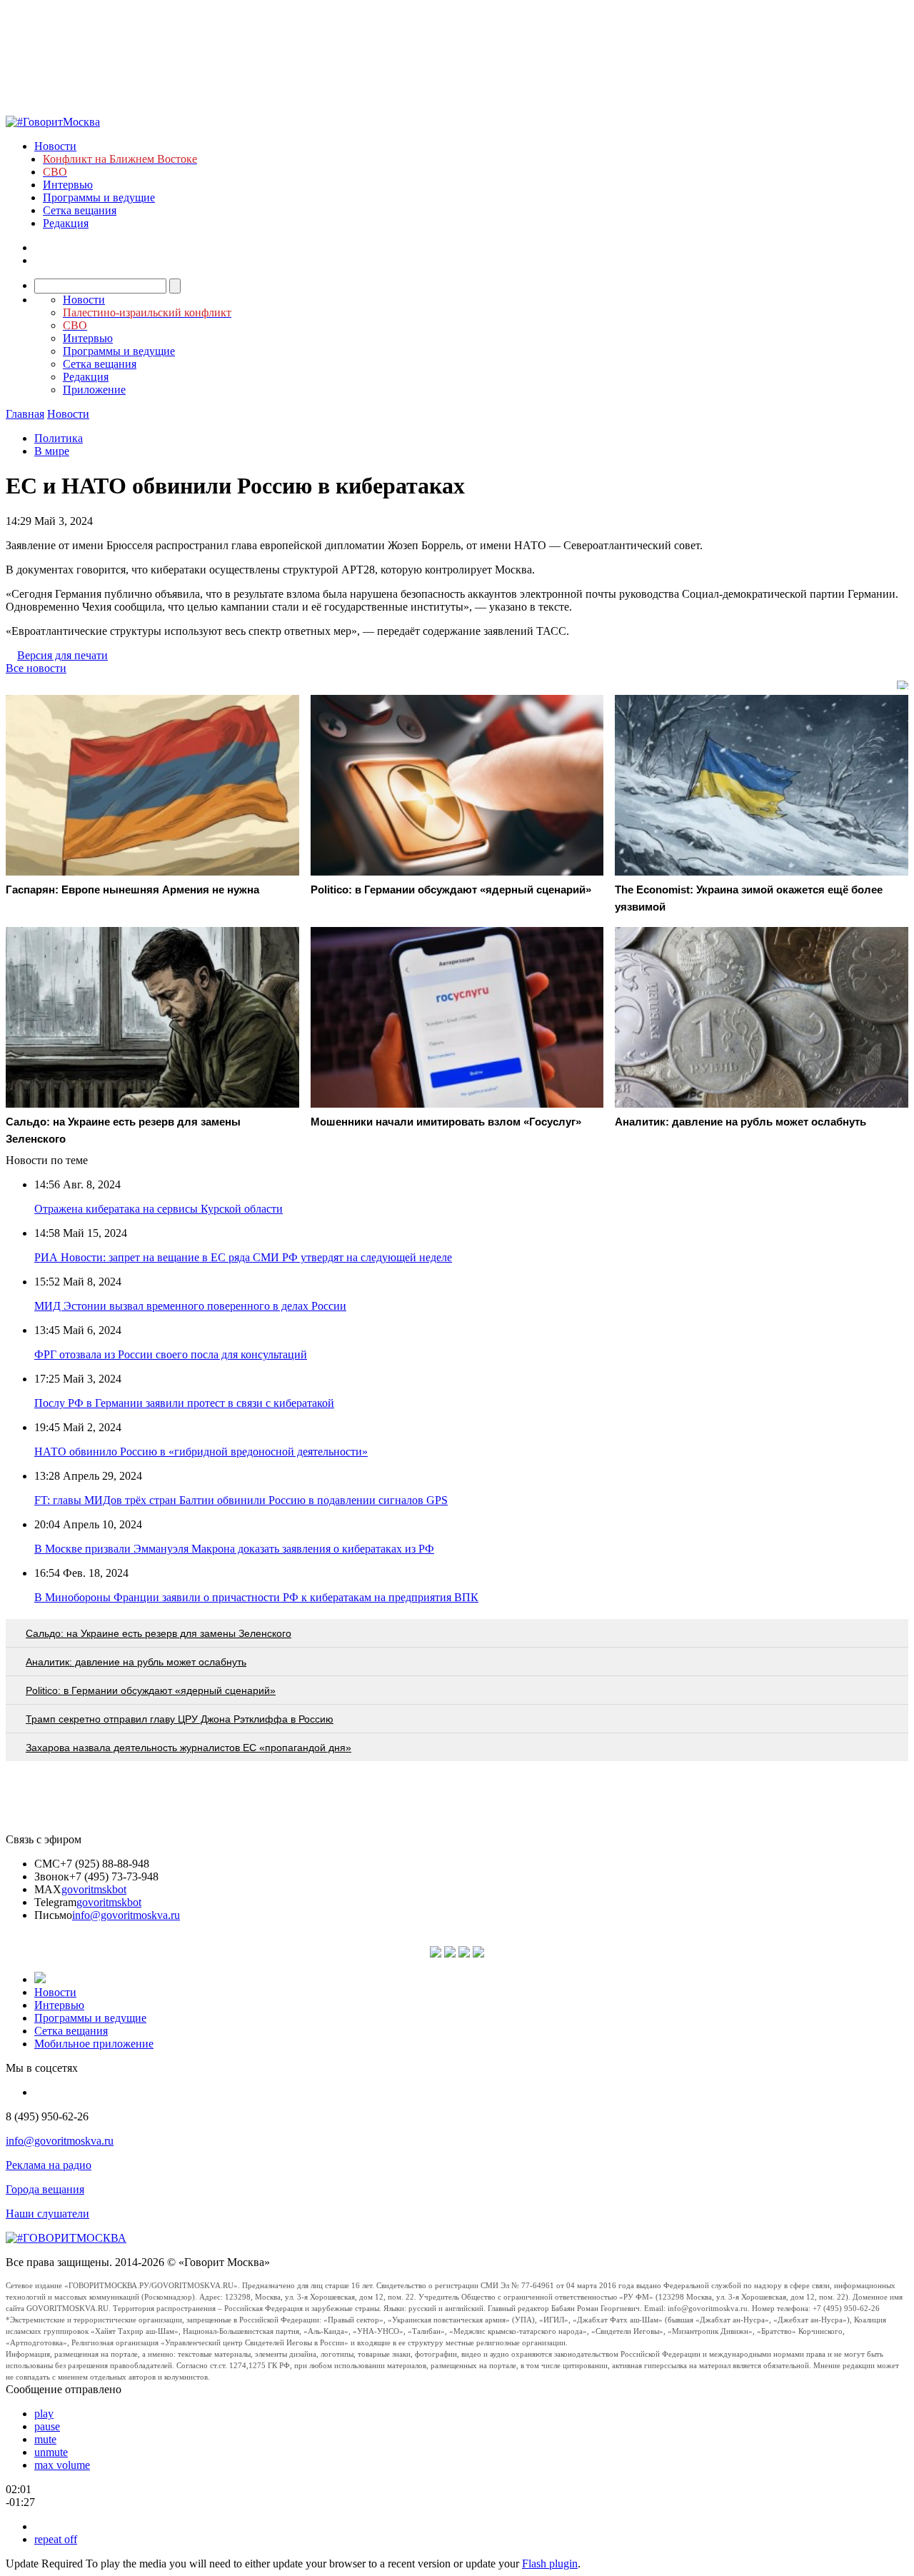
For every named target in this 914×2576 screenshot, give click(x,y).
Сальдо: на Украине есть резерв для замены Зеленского (159, 1633)
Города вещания (45, 2189)
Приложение (94, 390)
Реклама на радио (49, 2165)
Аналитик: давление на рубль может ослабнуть (136, 1662)
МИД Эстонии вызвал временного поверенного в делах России (190, 1306)
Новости (55, 146)
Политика (59, 438)
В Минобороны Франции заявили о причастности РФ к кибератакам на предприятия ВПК (256, 1597)
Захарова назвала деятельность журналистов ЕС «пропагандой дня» (189, 1748)
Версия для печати (62, 655)
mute (45, 2439)
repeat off (56, 2539)
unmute (51, 2452)
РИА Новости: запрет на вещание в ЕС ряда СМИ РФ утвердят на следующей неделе (243, 1257)
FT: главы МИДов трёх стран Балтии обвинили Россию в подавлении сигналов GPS (241, 1500)
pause (47, 2426)
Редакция (66, 223)
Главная (25, 414)
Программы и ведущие (99, 197)
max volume (62, 2465)
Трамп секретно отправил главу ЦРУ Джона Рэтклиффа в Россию (180, 1719)
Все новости (36, 668)
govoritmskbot (94, 1889)
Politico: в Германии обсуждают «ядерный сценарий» (151, 1690)
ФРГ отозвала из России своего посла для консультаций (171, 1354)
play (44, 2414)
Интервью (68, 185)
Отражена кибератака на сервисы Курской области (159, 1209)
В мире (52, 451)
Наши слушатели (47, 2214)
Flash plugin (550, 2564)
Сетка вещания (80, 210)
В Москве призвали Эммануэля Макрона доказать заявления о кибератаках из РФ (234, 1549)
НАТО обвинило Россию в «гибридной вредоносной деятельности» (201, 1452)
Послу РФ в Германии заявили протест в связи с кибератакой (184, 1403)
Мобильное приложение (94, 2044)
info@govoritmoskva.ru (126, 1915)
